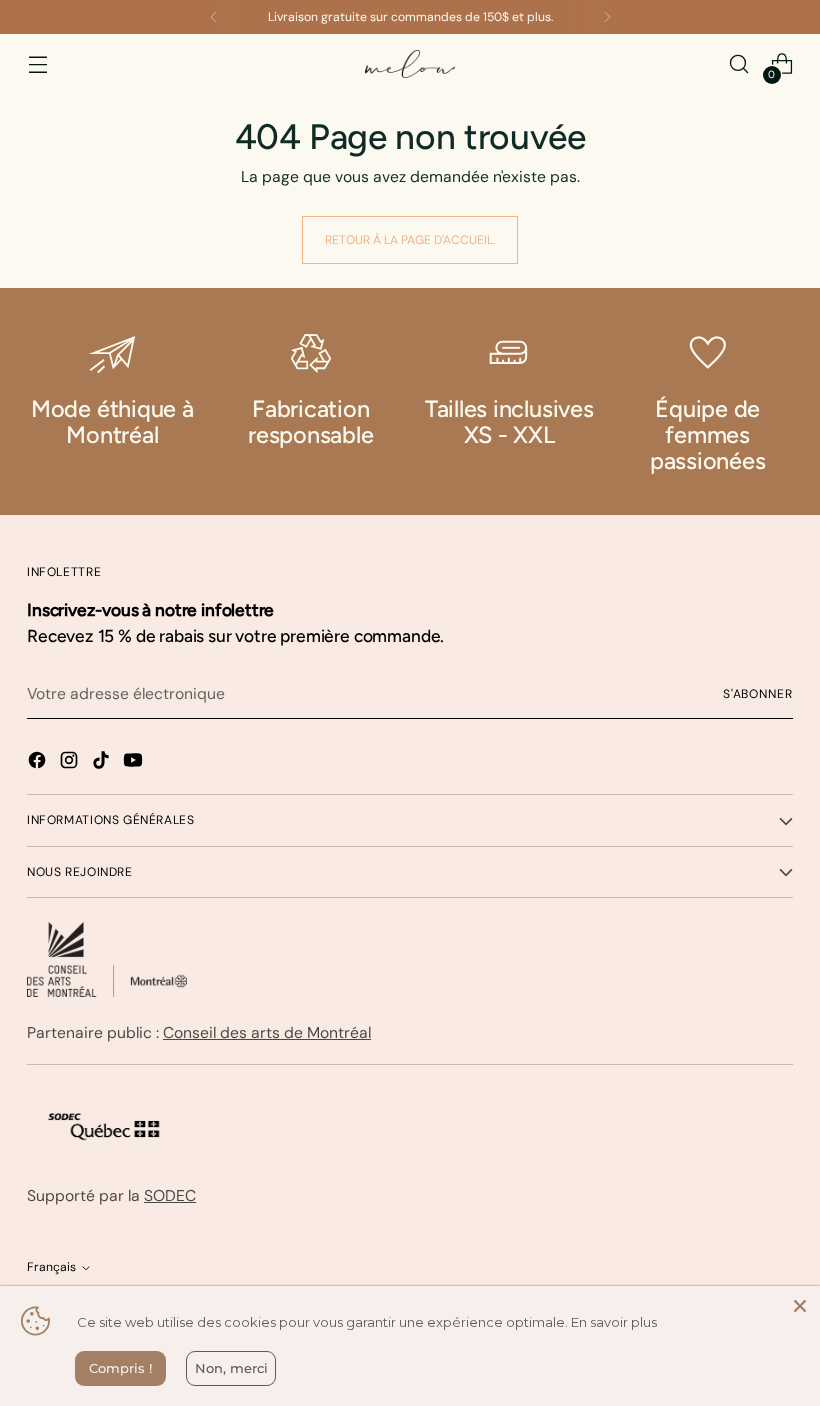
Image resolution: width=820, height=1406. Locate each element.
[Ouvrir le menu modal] (37, 64)
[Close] (800, 1306)
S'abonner (758, 694)
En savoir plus (614, 1322)
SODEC (170, 1195)
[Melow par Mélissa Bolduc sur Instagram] (71, 763)
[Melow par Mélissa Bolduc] (410, 64)
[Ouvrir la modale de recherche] (739, 64)
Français (51, 1267)
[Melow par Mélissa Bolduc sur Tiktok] (103, 763)
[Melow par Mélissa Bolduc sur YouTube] (135, 763)
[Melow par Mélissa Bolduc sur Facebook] (39, 763)
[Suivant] (607, 17)
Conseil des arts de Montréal (267, 1032)
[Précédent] (214, 17)
